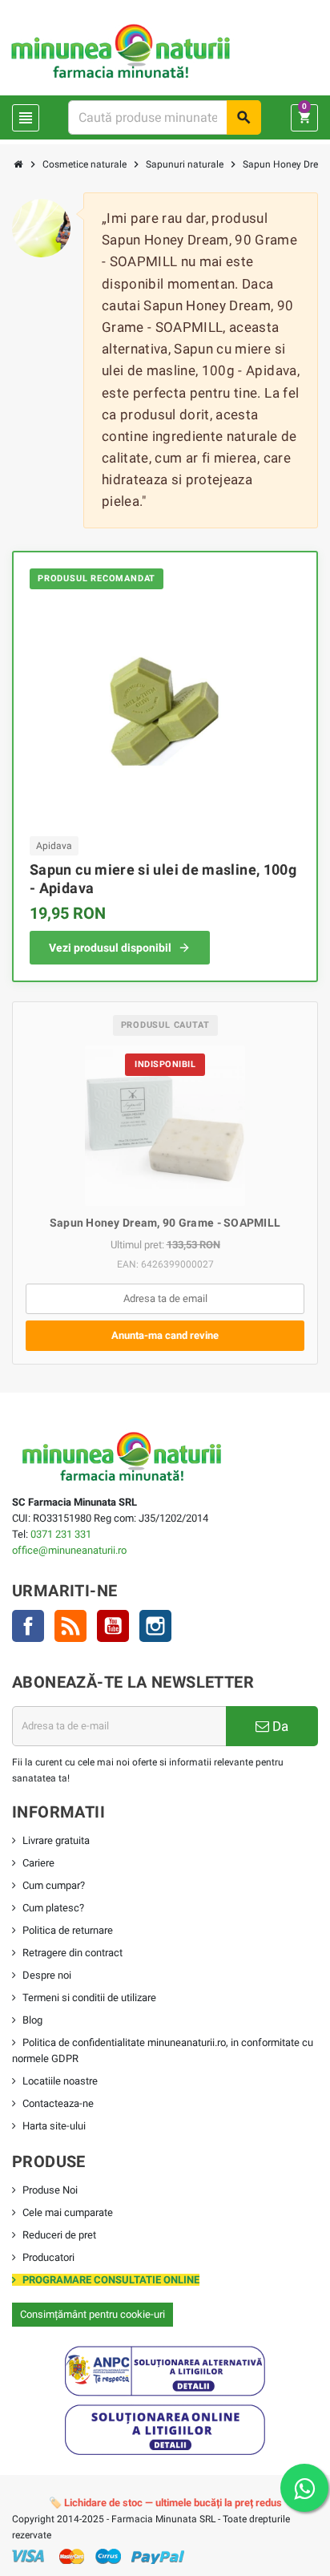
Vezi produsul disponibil (110, 948)
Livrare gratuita (56, 1840)
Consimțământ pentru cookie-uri (93, 2314)
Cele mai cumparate (68, 2212)
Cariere (38, 1863)
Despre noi (47, 1975)
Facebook (28, 1626)
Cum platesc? (53, 1908)
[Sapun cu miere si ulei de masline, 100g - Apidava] (165, 711)
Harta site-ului (54, 2126)
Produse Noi (50, 2190)
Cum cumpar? (54, 1885)
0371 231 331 (61, 1534)
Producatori (48, 2257)
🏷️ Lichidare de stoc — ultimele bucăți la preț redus (165, 2503)
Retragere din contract (72, 1953)
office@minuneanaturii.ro (69, 1550)
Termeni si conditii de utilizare (89, 1998)
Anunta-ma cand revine (165, 1335)
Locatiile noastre (60, 2081)
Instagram (155, 1626)
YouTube (113, 1626)
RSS (70, 1626)
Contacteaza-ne (58, 2103)
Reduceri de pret (59, 2235)
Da (279, 1726)
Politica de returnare (68, 1930)
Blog (32, 2020)
